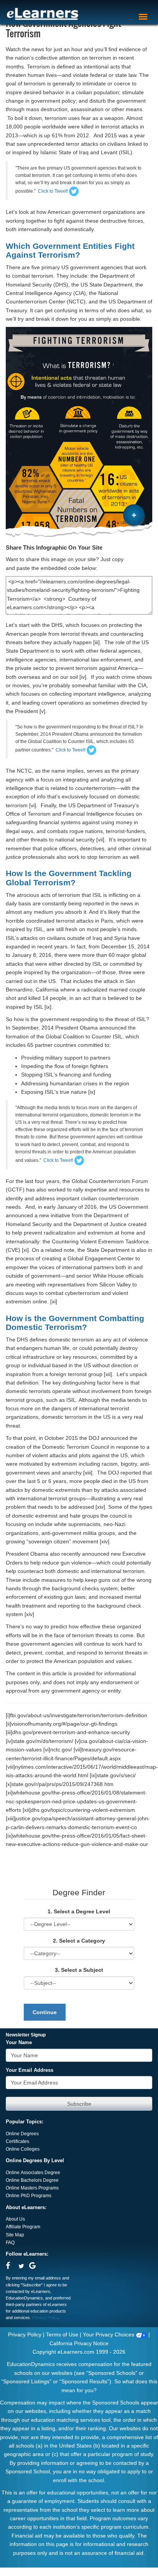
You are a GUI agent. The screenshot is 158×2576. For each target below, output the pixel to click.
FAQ (10, 2243)
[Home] (43, 14)
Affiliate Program (23, 2227)
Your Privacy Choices (109, 2334)
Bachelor (30, 2180)
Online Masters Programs (32, 2188)
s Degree (49, 2180)
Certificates (17, 2141)
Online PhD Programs (29, 2196)
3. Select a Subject (79, 1970)
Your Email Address (30, 2070)
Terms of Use (62, 2334)
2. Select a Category (79, 1941)
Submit (79, 2104)
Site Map (15, 2235)
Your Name (19, 2043)
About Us (15, 2219)
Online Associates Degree (33, 2173)
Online (13, 2180)
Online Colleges (23, 2149)
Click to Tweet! (53, 191)
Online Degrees (22, 2134)
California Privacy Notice (79, 2343)
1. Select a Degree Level (79, 1911)
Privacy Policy (45, 2318)
